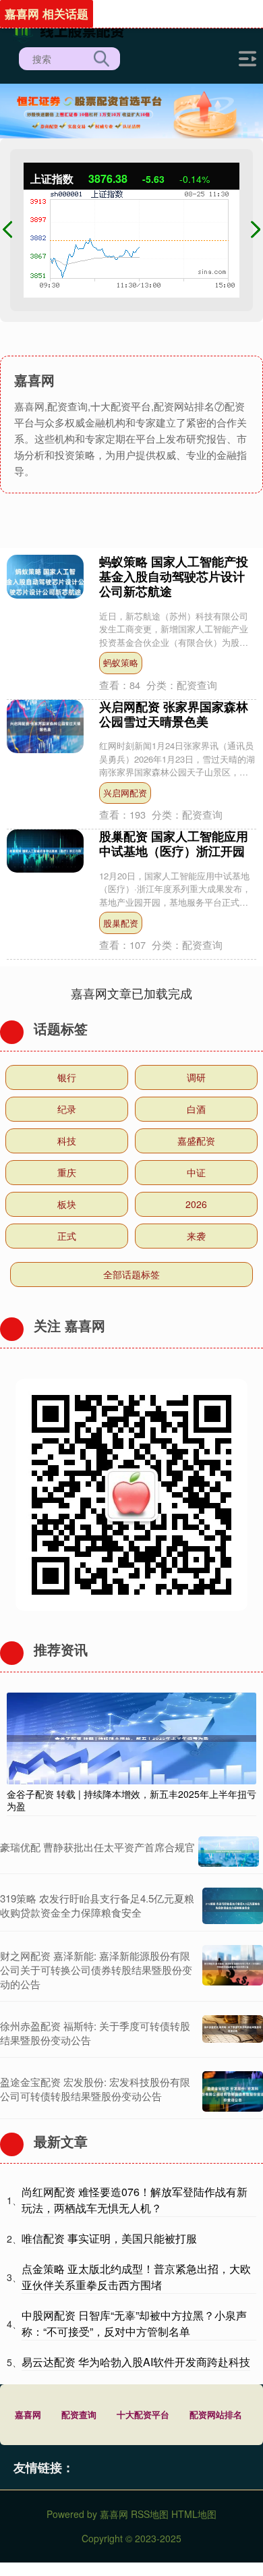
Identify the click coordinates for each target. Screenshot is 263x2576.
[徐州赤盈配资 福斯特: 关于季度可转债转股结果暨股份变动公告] (233, 2033)
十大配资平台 (143, 2414)
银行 (67, 1077)
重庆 (67, 1172)
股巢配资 (121, 923)
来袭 (196, 1236)
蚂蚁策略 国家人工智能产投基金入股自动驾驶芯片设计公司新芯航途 (174, 576)
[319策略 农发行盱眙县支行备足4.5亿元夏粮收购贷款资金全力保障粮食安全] (233, 1906)
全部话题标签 (131, 1274)
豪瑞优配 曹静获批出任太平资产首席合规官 (97, 1847)
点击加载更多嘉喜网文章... (132, 993)
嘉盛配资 (196, 1141)
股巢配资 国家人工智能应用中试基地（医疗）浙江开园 (174, 844)
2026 (196, 1204)
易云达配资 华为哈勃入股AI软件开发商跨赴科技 (136, 2362)
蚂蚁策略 (121, 662)
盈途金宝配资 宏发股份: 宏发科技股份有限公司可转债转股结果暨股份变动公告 (95, 2089)
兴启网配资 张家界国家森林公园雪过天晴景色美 (174, 714)
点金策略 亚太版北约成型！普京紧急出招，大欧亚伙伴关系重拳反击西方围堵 (136, 2277)
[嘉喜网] (71, 29)
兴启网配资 (125, 793)
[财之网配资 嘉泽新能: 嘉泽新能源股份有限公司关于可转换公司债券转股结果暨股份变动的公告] (233, 1970)
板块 (67, 1204)
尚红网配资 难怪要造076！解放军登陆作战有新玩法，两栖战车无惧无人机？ (135, 2200)
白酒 (196, 1109)
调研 (196, 1077)
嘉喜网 (28, 2414)
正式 (67, 1236)
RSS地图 (150, 2514)
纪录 (67, 1109)
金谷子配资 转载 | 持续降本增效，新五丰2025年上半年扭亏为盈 (131, 1800)
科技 (67, 1141)
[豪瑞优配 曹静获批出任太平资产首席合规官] (229, 1852)
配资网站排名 (216, 2414)
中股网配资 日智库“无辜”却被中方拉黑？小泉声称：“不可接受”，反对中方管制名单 (134, 2323)
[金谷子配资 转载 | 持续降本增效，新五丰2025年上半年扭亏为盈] (131, 1736)
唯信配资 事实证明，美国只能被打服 (109, 2238)
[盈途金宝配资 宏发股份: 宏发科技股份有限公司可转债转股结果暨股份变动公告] (233, 2091)
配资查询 (79, 2414)
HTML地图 (194, 2514)
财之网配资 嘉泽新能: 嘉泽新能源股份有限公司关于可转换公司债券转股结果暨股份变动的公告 (96, 1970)
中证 (196, 1172)
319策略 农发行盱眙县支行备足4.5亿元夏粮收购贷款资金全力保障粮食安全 (97, 1905)
